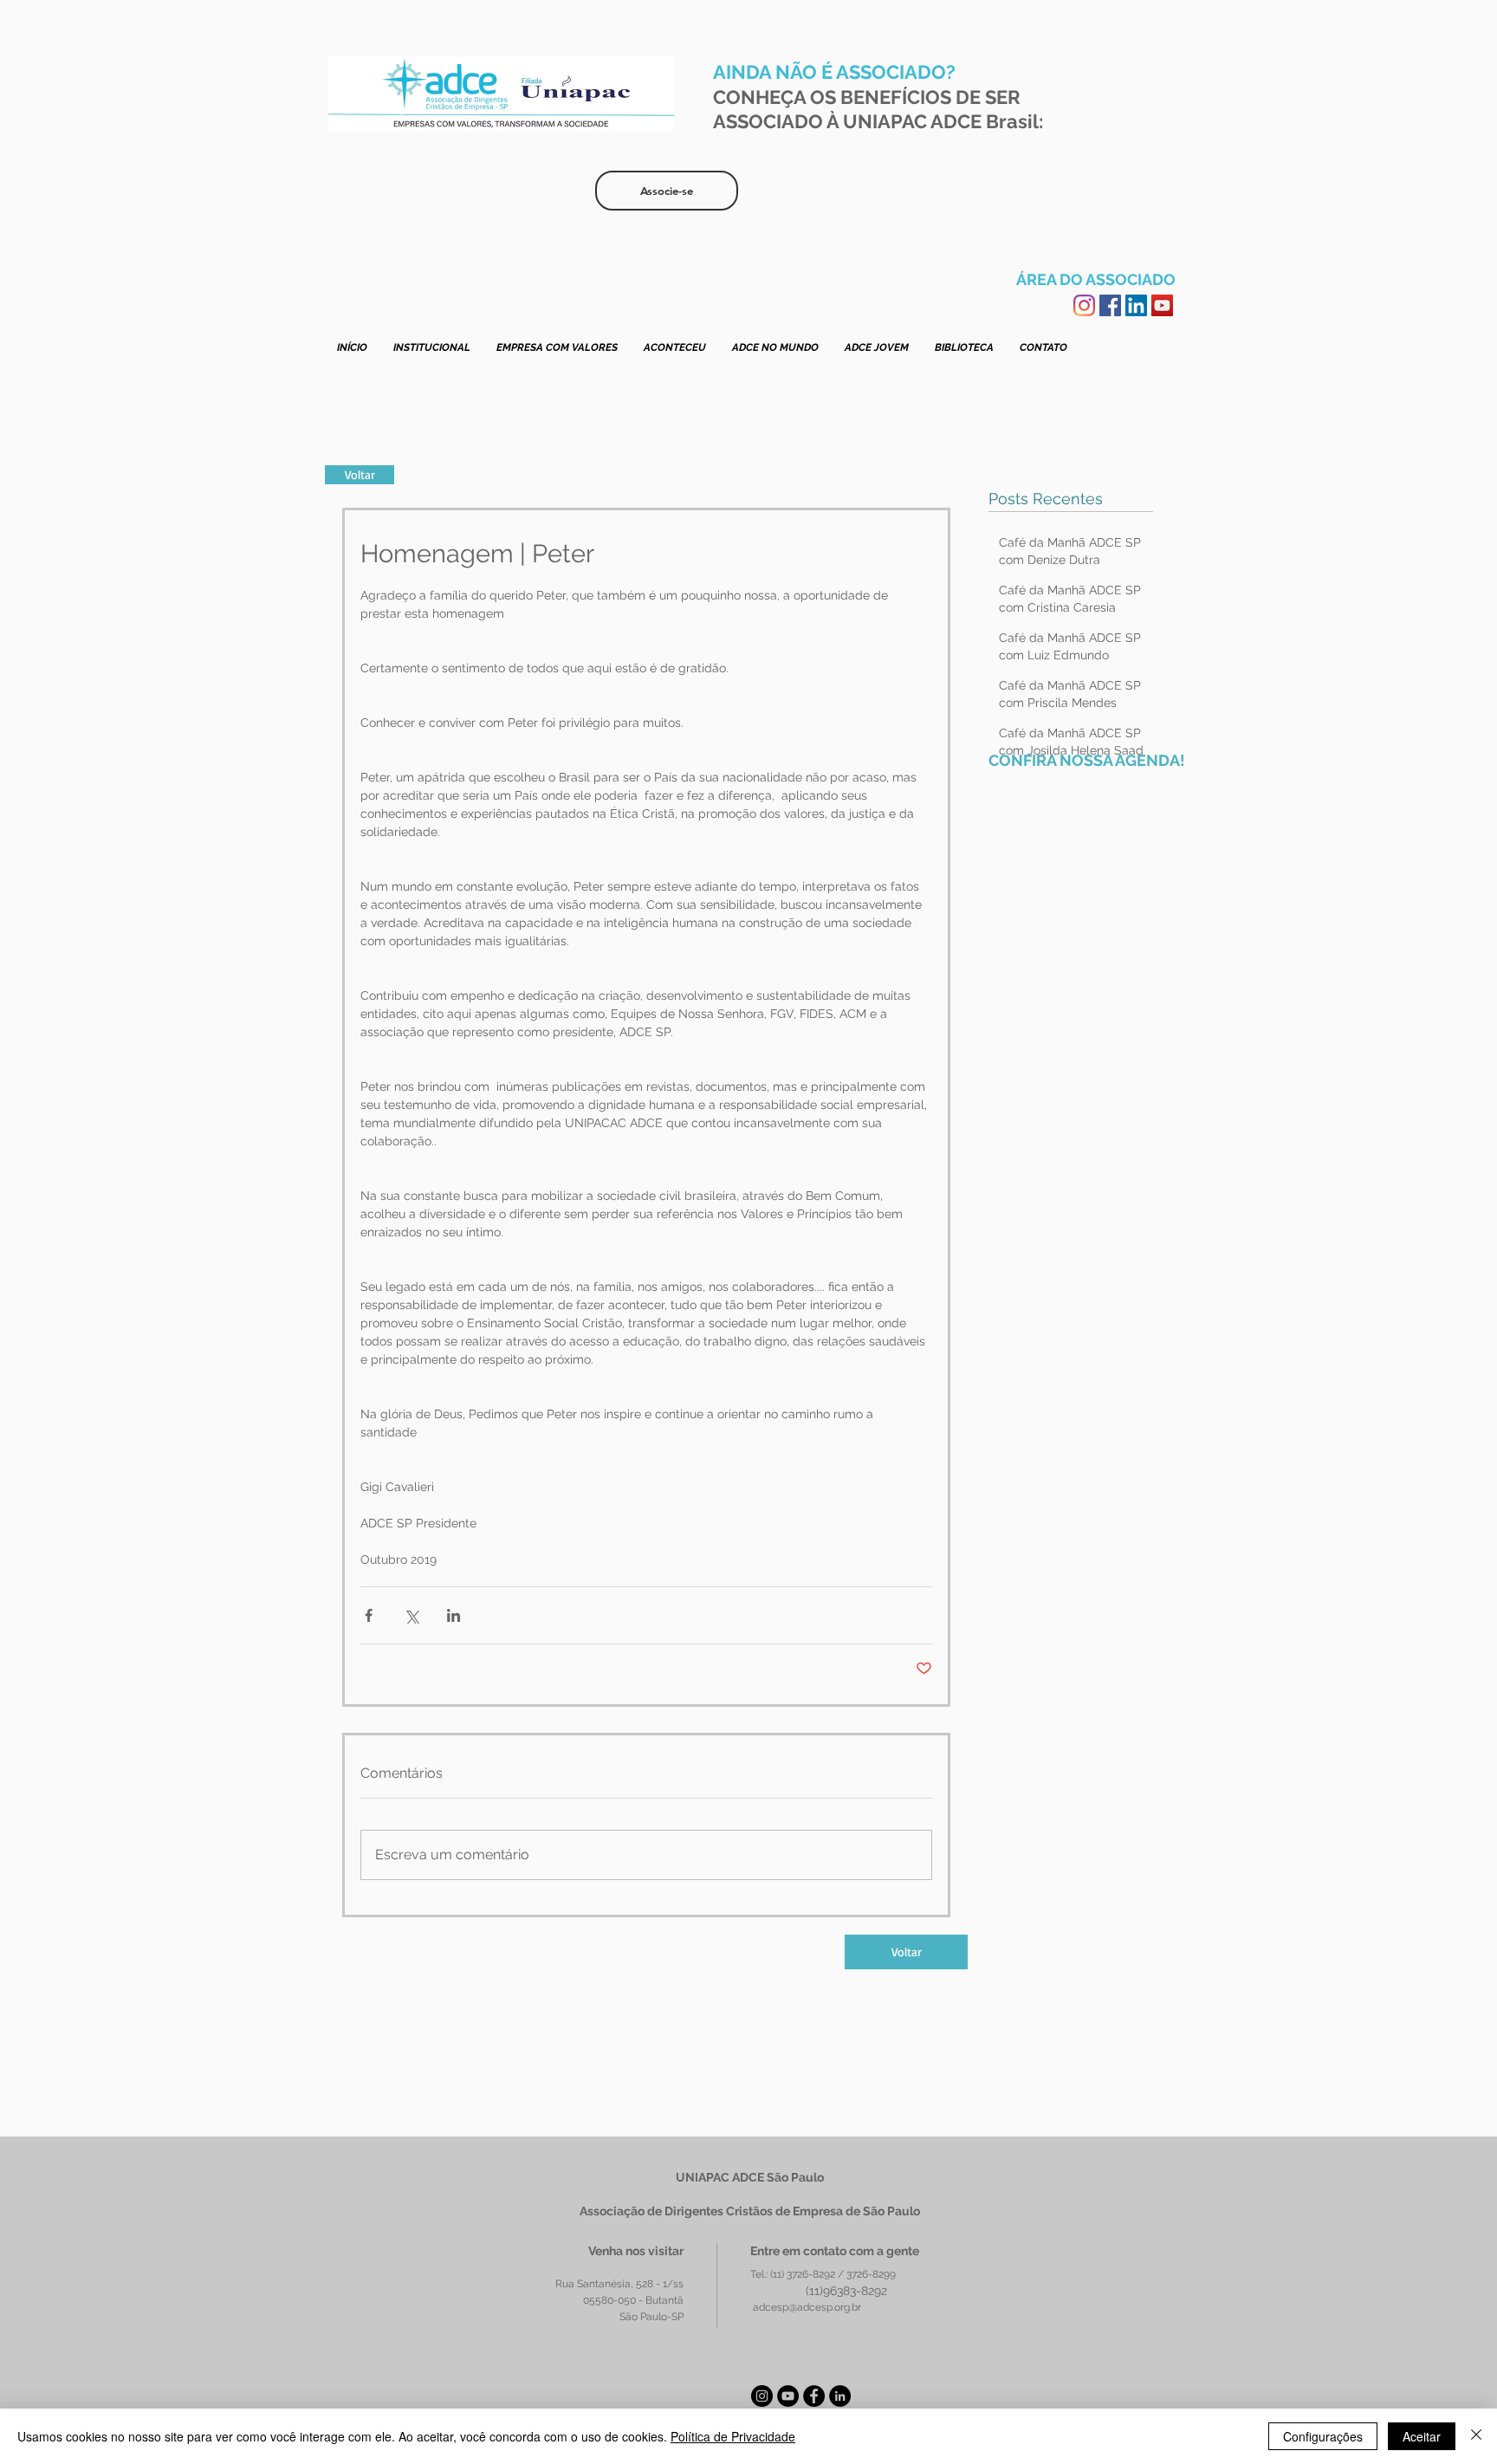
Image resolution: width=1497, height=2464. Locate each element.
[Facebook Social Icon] (1110, 305)
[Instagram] (1084, 305)
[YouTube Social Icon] (1162, 305)
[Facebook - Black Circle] (814, 2396)
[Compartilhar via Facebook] (369, 1615)
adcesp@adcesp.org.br (807, 2307)
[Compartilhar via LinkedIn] (454, 1615)
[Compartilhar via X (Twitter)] (411, 1615)
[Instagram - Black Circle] (762, 2396)
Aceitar (1422, 2436)
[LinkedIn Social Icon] (1136, 305)
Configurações (1323, 2436)
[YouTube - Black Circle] (788, 2396)
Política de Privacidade (733, 2436)
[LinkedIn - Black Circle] (840, 2396)
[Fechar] (1476, 2436)
